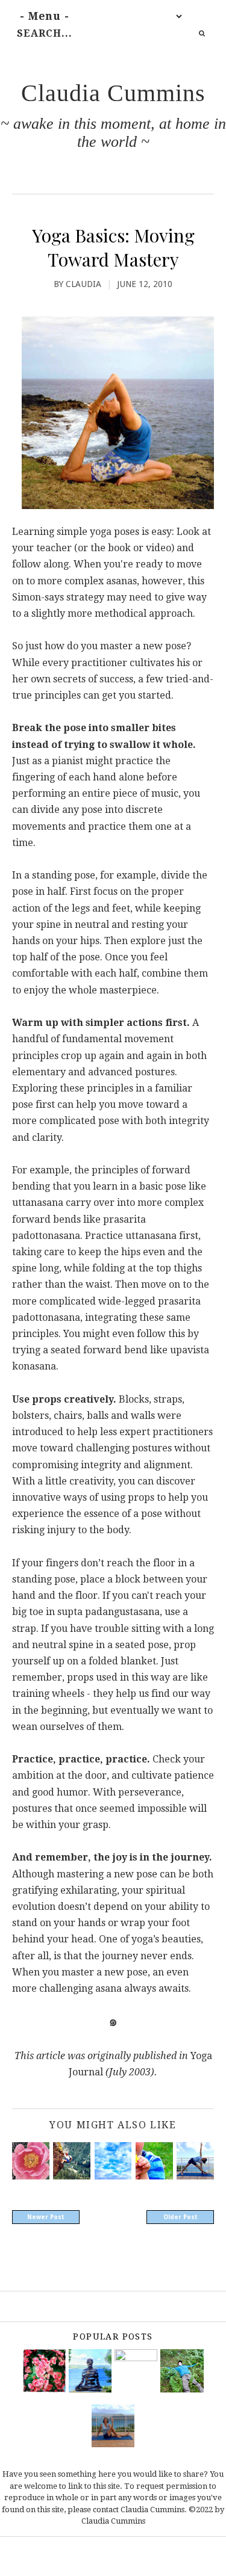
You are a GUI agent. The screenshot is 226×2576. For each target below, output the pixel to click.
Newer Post (46, 2217)
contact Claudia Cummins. (140, 2510)
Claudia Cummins (113, 93)
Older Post (180, 2217)
